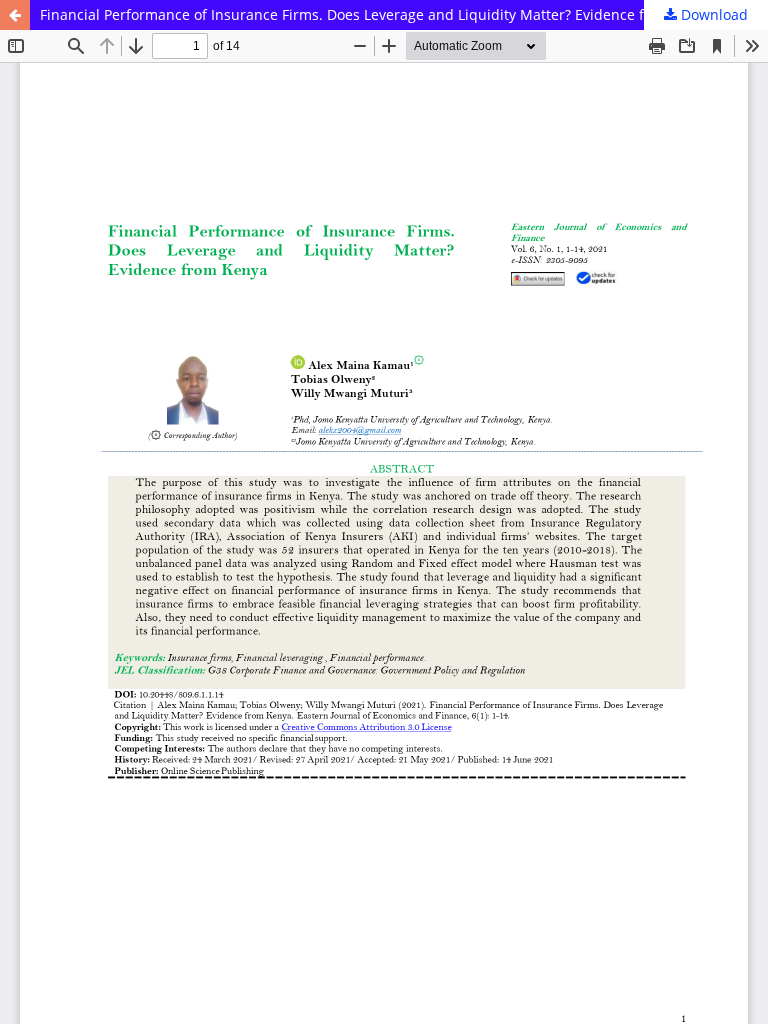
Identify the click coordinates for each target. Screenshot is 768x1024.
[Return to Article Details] (15, 15)
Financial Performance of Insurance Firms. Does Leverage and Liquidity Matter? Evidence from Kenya (378, 14)
